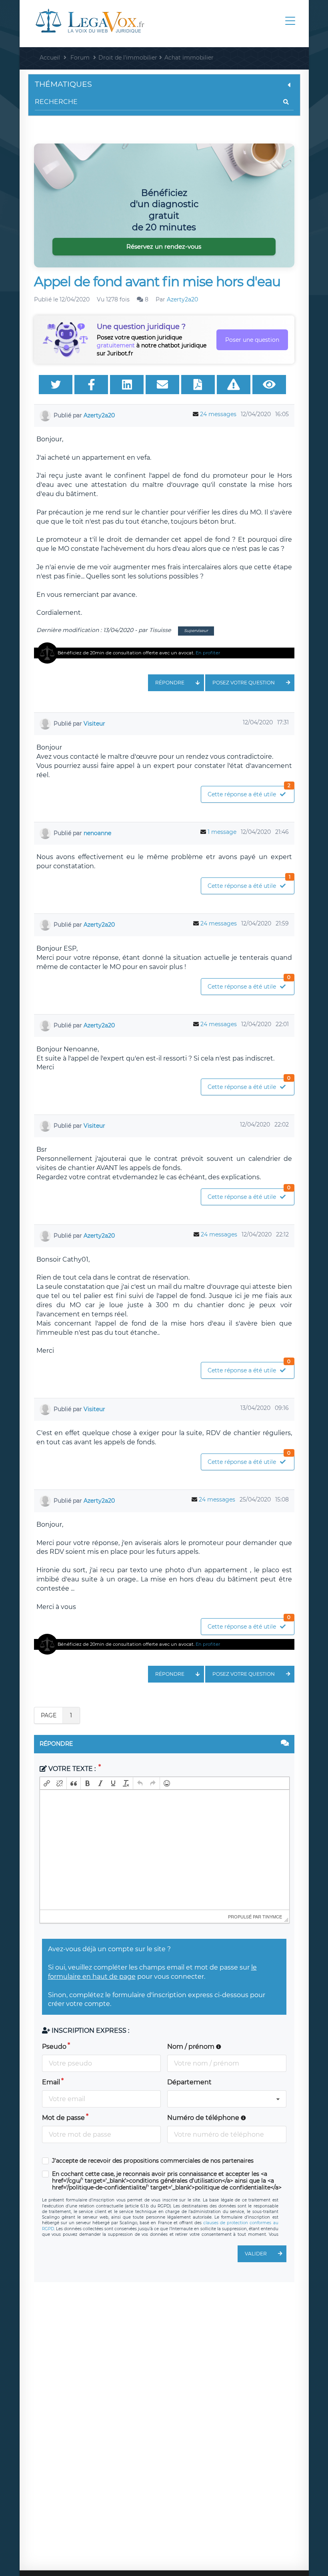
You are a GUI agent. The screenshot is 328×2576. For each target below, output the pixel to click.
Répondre (170, 683)
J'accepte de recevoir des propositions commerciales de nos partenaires (153, 2161)
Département (189, 2082)
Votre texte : (72, 1769)
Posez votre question (244, 683)
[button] (47, 1783)
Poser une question (252, 340)
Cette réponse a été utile (249, 792)
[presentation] (47, 1783)
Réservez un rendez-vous (164, 246)
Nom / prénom (192, 2047)
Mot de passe (63, 2118)
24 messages (218, 414)
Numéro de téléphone (204, 2118)
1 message (222, 832)
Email (51, 2082)
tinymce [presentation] (272, 1916)
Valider (256, 2254)
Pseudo (54, 2047)
